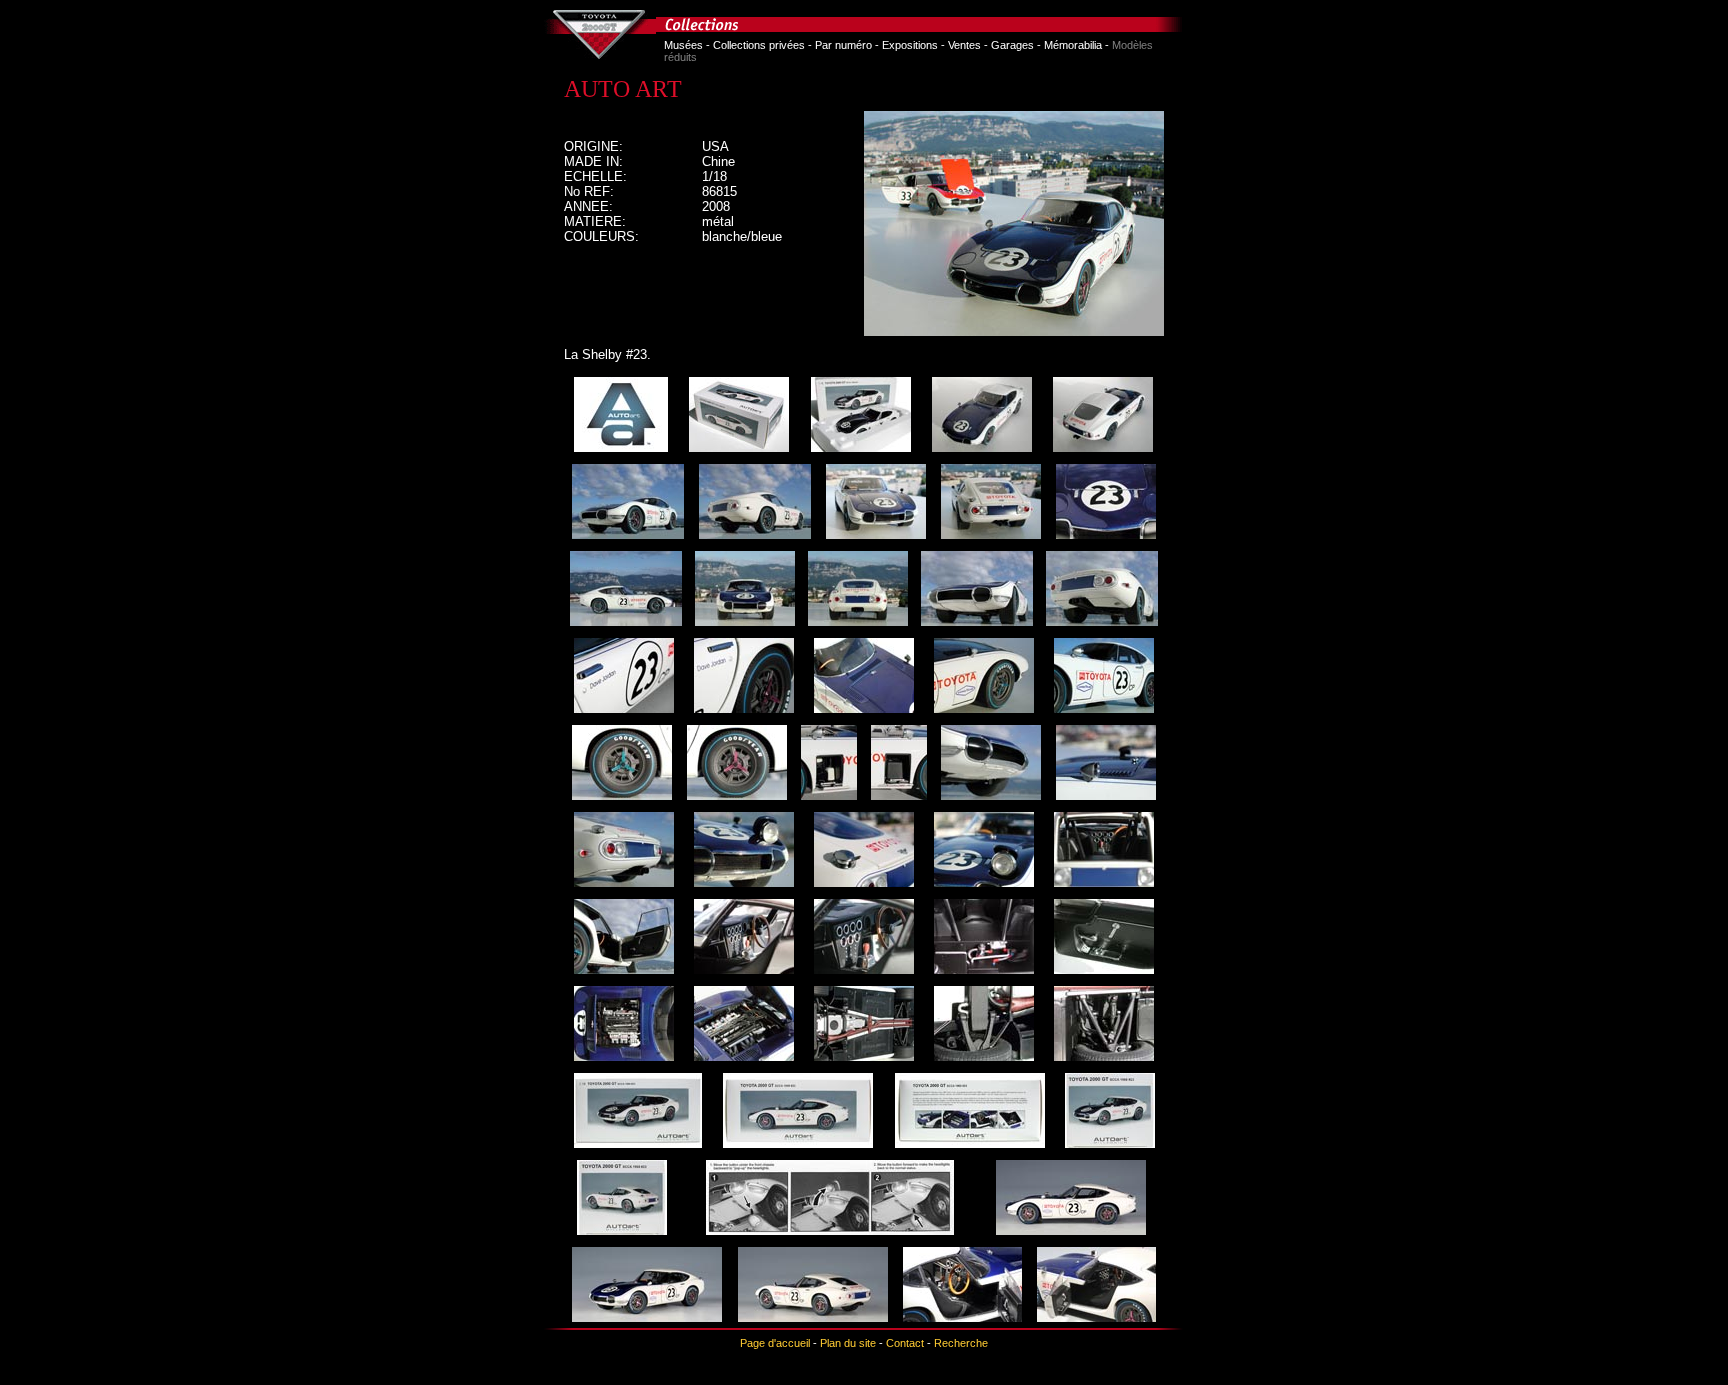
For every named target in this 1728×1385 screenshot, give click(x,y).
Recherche (961, 1343)
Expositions (910, 45)
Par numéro (843, 45)
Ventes (964, 45)
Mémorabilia (1073, 45)
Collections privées (759, 45)
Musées (683, 45)
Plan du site (848, 1343)
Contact (905, 1343)
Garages (1012, 45)
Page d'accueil (775, 1343)
